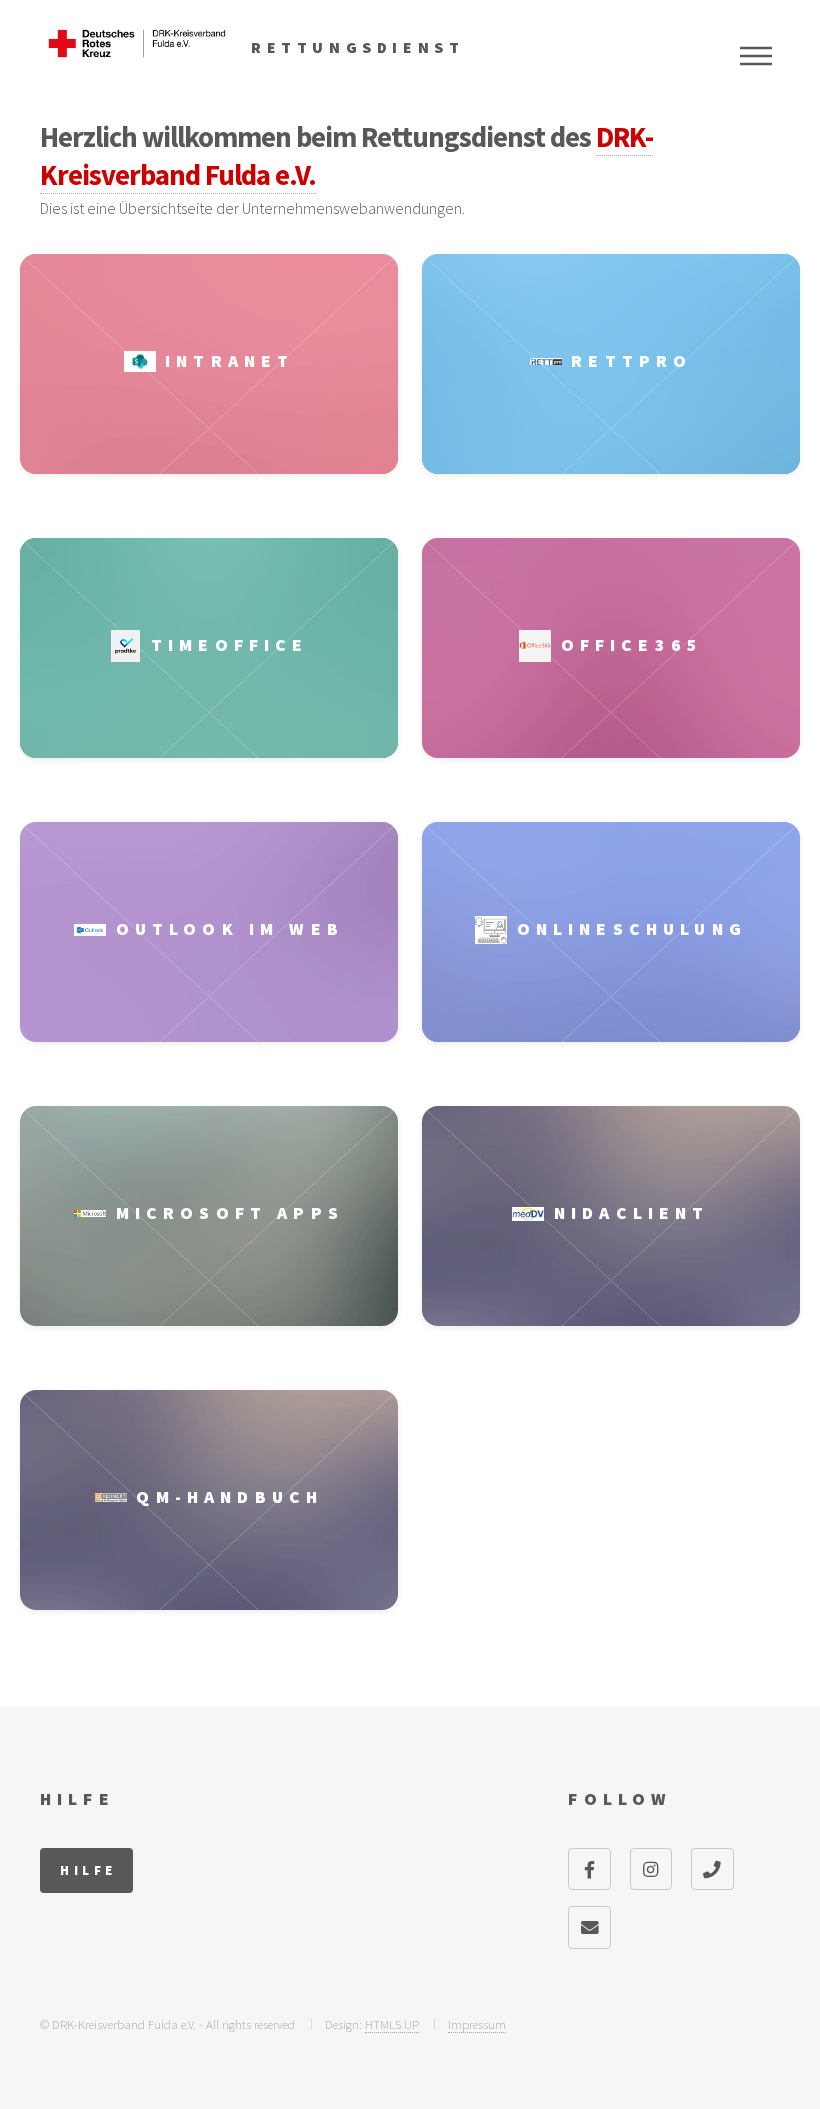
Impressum (477, 2024)
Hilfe (88, 1870)
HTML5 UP (392, 2024)
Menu (756, 56)
